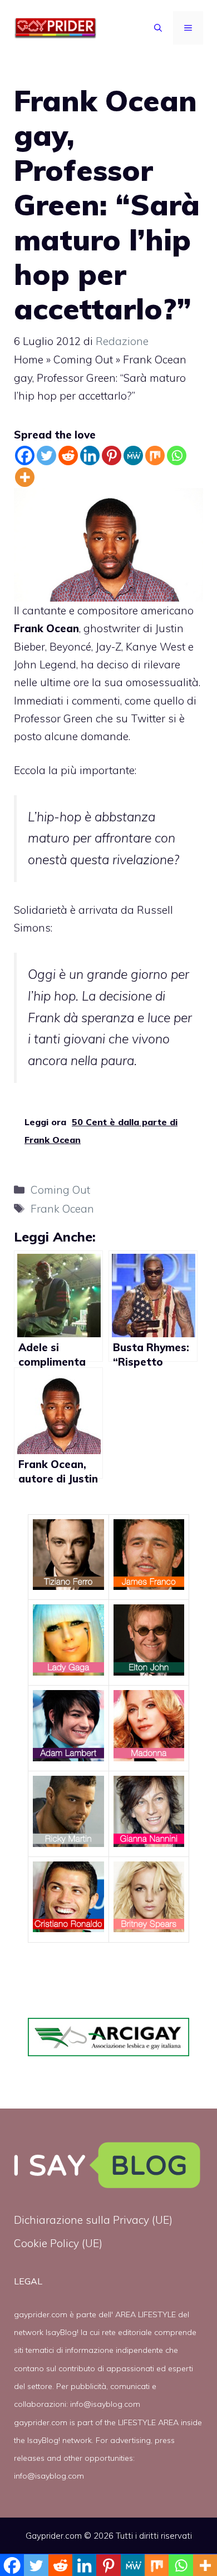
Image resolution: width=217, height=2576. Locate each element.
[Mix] (155, 455)
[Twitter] (46, 455)
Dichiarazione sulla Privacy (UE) (93, 2220)
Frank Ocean (62, 1209)
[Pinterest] (112, 455)
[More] (25, 477)
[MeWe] (133, 455)
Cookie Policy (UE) (58, 2243)
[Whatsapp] (177, 455)
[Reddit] (68, 455)
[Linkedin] (90, 455)
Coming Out (83, 359)
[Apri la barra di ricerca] (158, 28)
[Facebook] (25, 455)
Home (29, 359)
